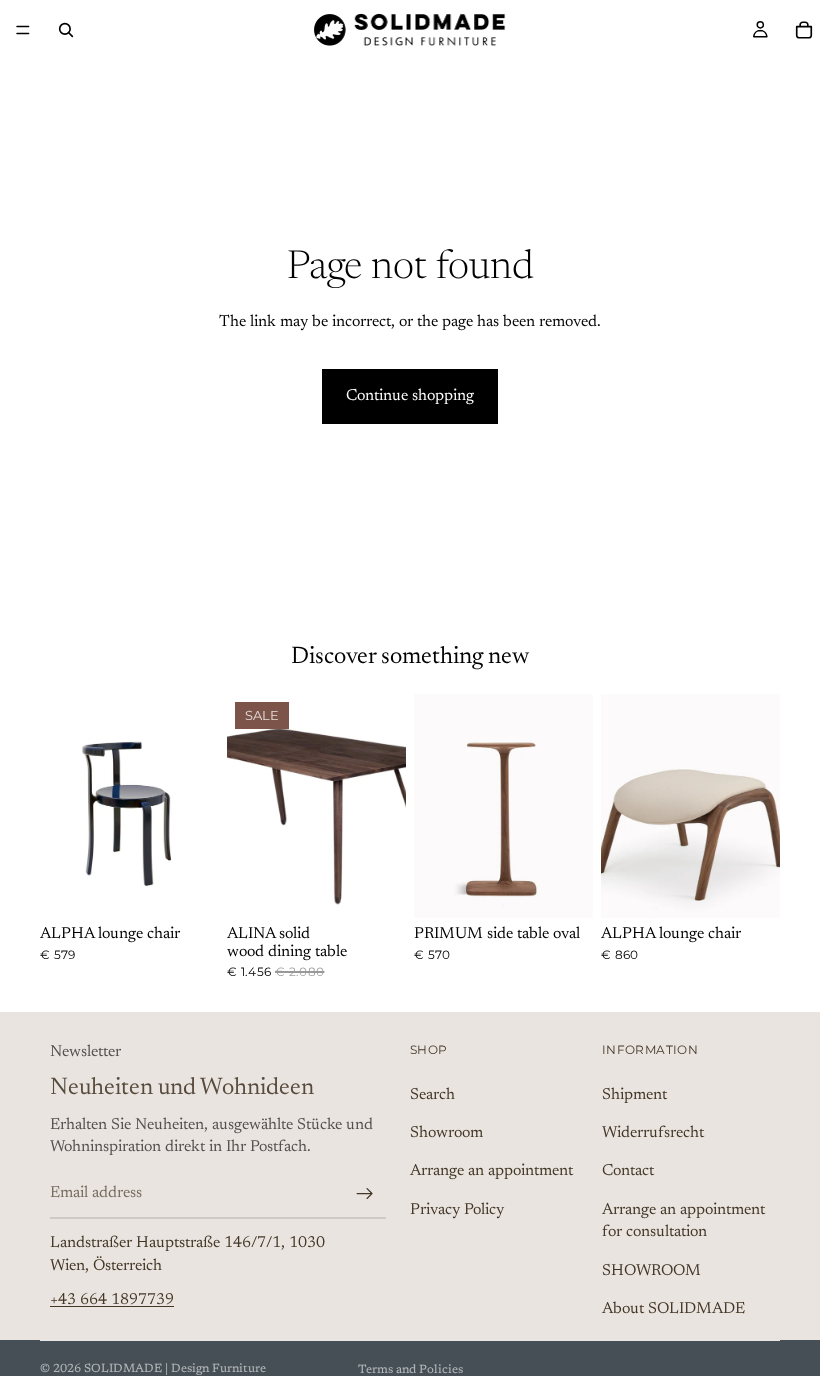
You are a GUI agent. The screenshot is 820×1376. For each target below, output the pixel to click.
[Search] (66, 30)
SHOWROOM (651, 1271)
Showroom (446, 1133)
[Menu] (23, 30)
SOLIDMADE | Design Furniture (175, 1369)
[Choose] (188, 887)
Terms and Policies (410, 1370)
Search (432, 1095)
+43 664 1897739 (112, 1300)
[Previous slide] (62, 806)
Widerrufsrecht (653, 1133)
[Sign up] (365, 1194)
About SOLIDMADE (673, 1309)
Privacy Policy (457, 1210)
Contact (628, 1171)
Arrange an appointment (491, 1171)
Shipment (634, 1095)
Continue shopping (410, 396)
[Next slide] (197, 806)
